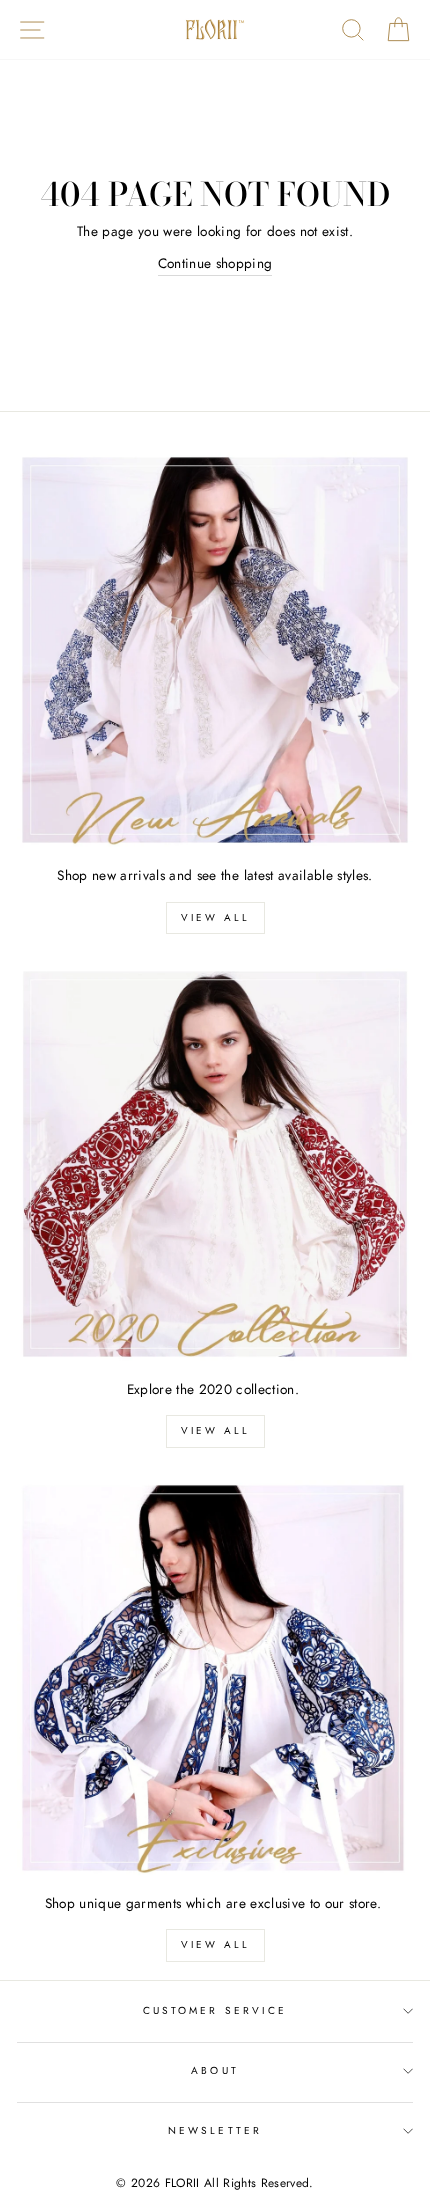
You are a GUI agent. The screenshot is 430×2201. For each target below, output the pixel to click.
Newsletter (215, 2130)
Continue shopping (215, 263)
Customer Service (215, 2010)
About (214, 2070)
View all (215, 917)
